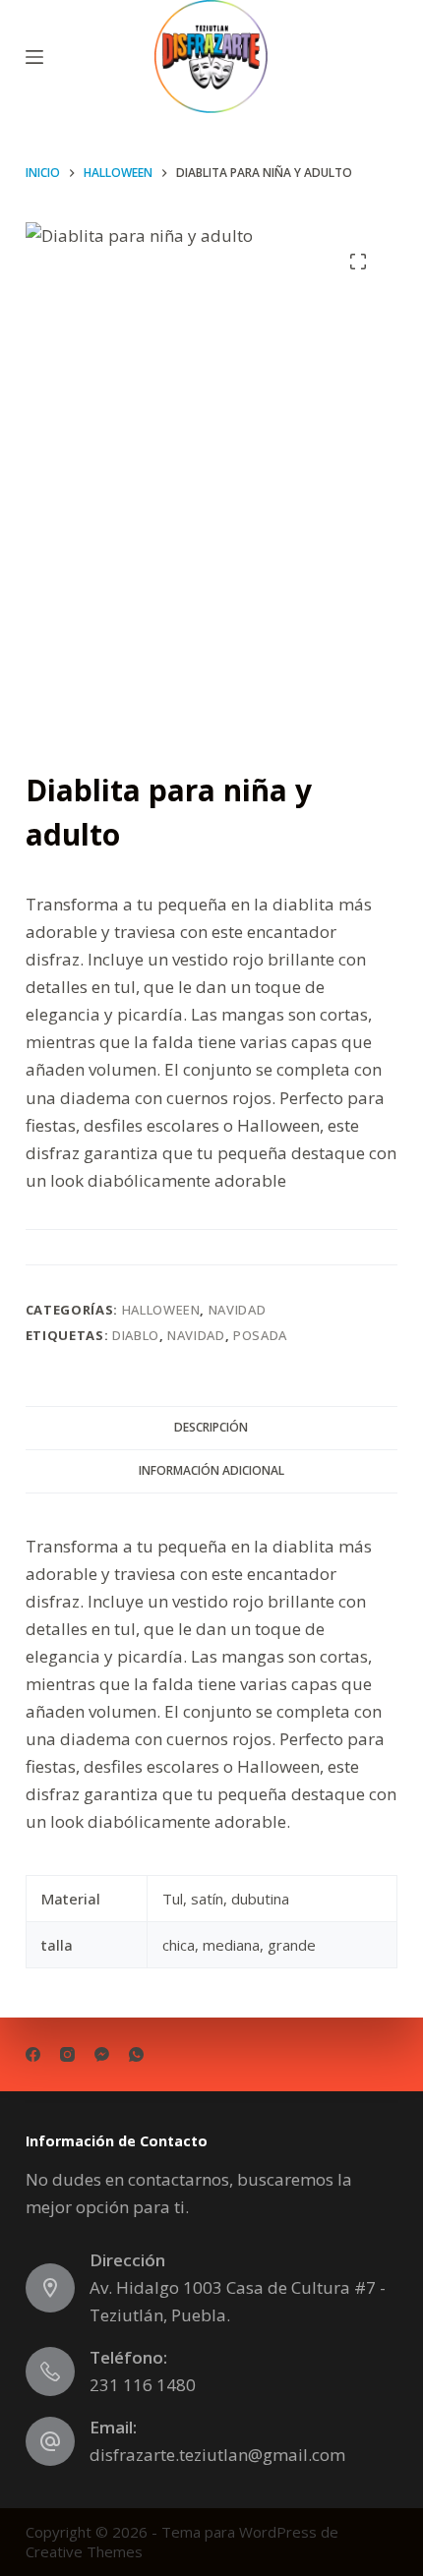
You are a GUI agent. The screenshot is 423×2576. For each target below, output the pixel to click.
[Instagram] (67, 2054)
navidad (196, 1335)
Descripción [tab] (211, 1427)
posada (260, 1335)
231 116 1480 (143, 2385)
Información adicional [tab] (211, 1470)
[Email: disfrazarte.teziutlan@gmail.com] (50, 2441)
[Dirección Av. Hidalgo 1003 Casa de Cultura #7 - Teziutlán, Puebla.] (50, 2288)
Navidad (238, 1310)
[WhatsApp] (136, 2054)
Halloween (161, 1310)
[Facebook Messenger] (102, 2054)
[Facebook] (33, 2054)
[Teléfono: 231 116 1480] (50, 2371)
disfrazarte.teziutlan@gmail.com (217, 2455)
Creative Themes (84, 2551)
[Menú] (34, 57)
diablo (136, 1335)
